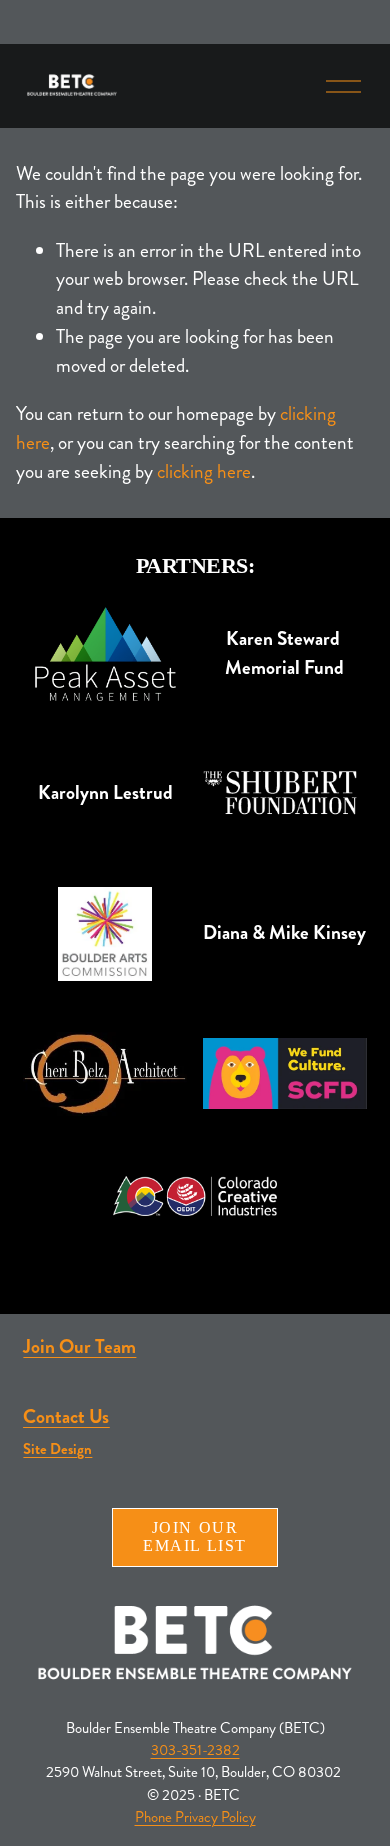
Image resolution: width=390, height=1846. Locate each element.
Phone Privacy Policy (195, 1817)
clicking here (204, 471)
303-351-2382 (195, 1750)
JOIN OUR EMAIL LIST (195, 1536)
